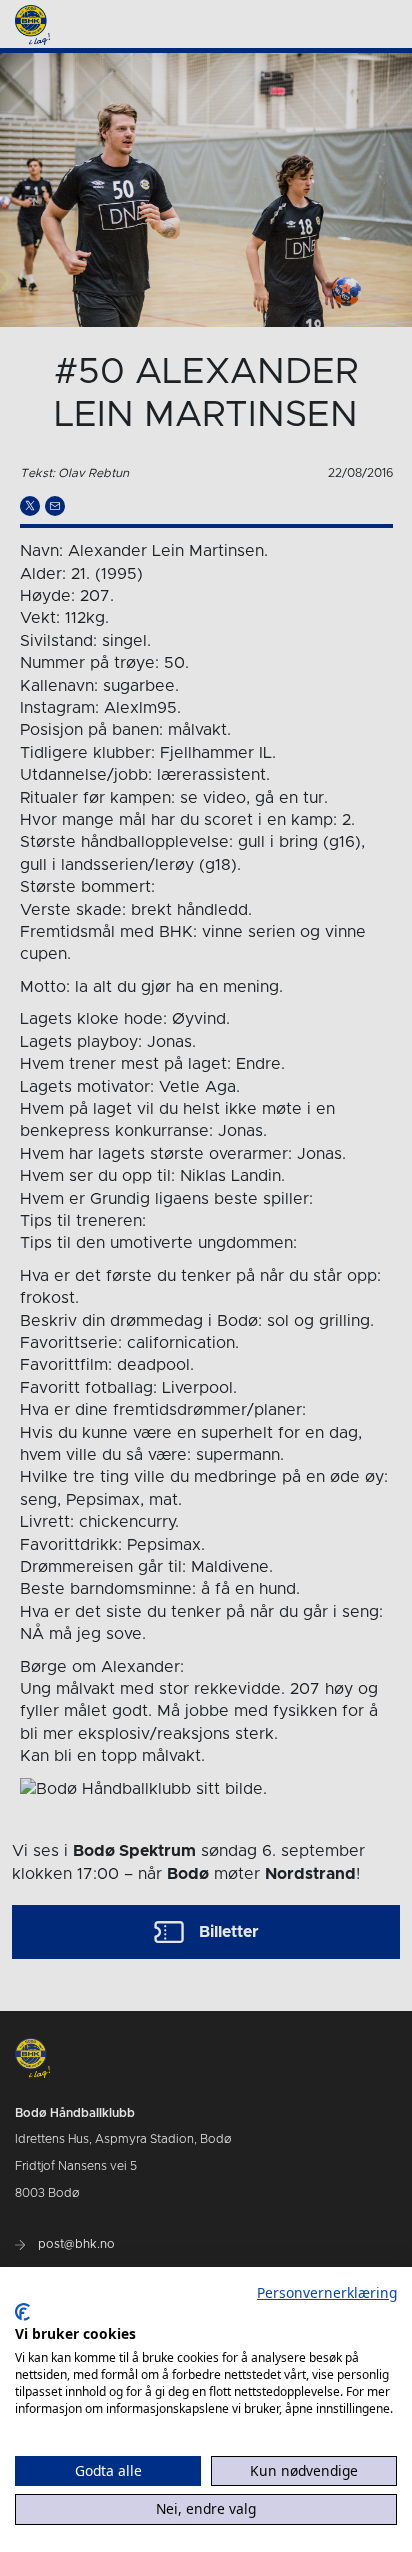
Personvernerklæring (327, 2292)
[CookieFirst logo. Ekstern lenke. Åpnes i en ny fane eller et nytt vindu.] (22, 2312)
